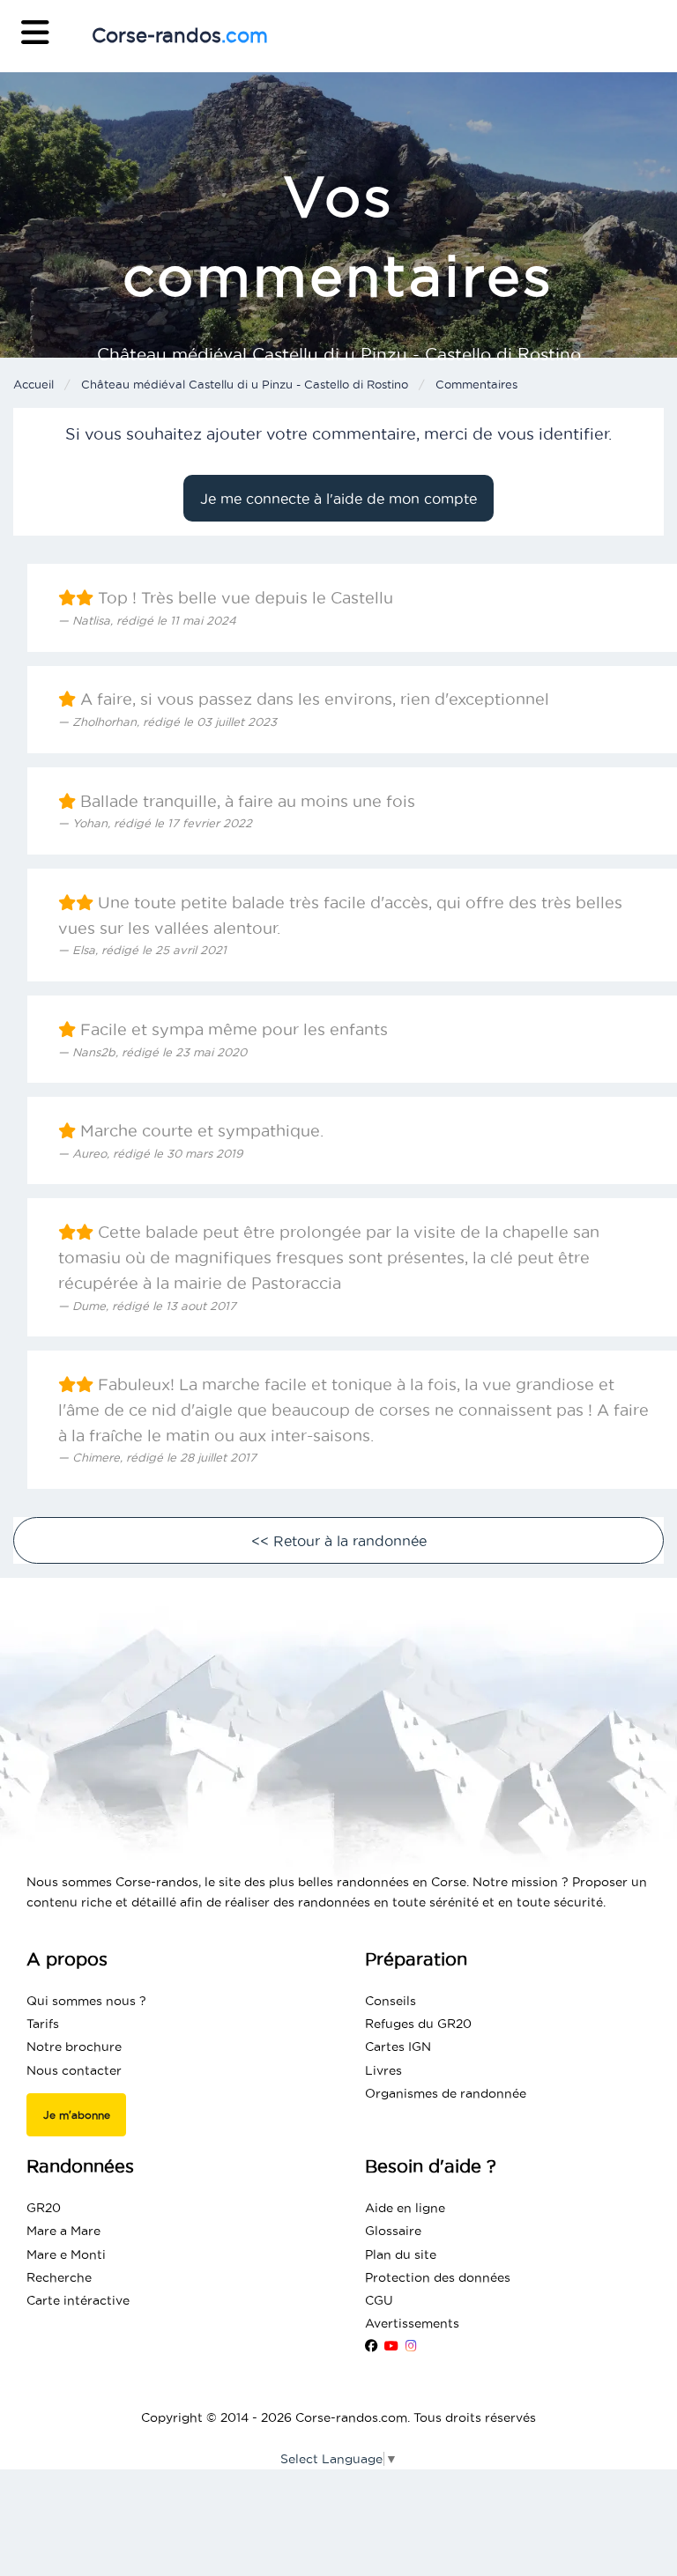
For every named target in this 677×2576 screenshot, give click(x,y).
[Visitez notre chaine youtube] (391, 2346)
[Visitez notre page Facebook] (371, 2346)
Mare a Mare (63, 2231)
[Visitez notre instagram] (411, 2346)
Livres (383, 2070)
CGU (379, 2300)
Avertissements (412, 2323)
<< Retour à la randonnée (339, 1541)
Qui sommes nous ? (86, 2001)
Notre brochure (74, 2047)
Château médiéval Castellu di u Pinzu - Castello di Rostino (245, 384)
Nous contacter (74, 2070)
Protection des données (438, 2277)
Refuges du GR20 (418, 2024)
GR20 (44, 2208)
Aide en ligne (405, 2208)
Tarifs (43, 2024)
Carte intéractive (78, 2300)
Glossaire (393, 2231)
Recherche (59, 2277)
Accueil (33, 384)
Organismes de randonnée (446, 2093)
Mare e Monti (66, 2254)
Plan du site (401, 2254)
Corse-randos (180, 35)
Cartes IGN (398, 2047)
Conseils (391, 2001)
